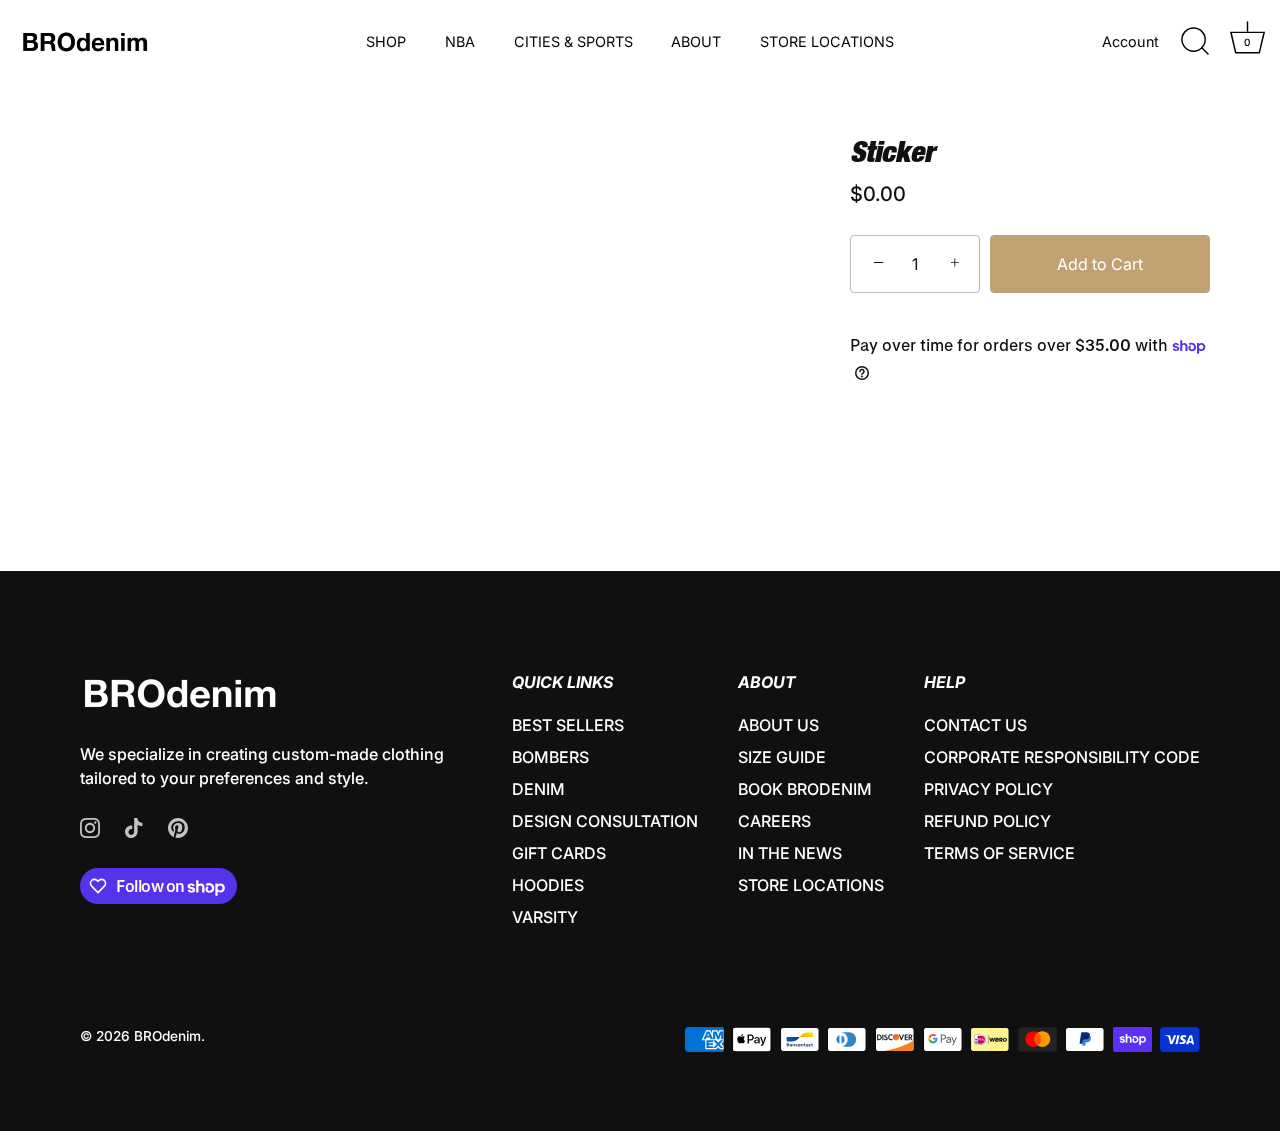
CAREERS (774, 821)
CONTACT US (975, 725)
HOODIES (548, 885)
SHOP (386, 41)
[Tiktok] (134, 826)
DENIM (538, 789)
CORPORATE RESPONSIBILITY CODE (1062, 757)
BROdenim (167, 1036)
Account (1130, 41)
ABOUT (696, 41)
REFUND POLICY (987, 821)
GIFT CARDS (559, 853)
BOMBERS (550, 757)
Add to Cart (1100, 264)
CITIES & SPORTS (573, 41)
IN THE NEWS (790, 853)
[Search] (1195, 42)
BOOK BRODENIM (805, 789)
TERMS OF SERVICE (999, 853)
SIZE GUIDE (782, 757)
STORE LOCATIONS (827, 41)
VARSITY (545, 917)
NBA (460, 41)
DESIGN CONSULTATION (605, 821)
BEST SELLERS (568, 725)
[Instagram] (90, 826)
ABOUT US (778, 725)
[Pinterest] (178, 826)
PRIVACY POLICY (988, 789)
